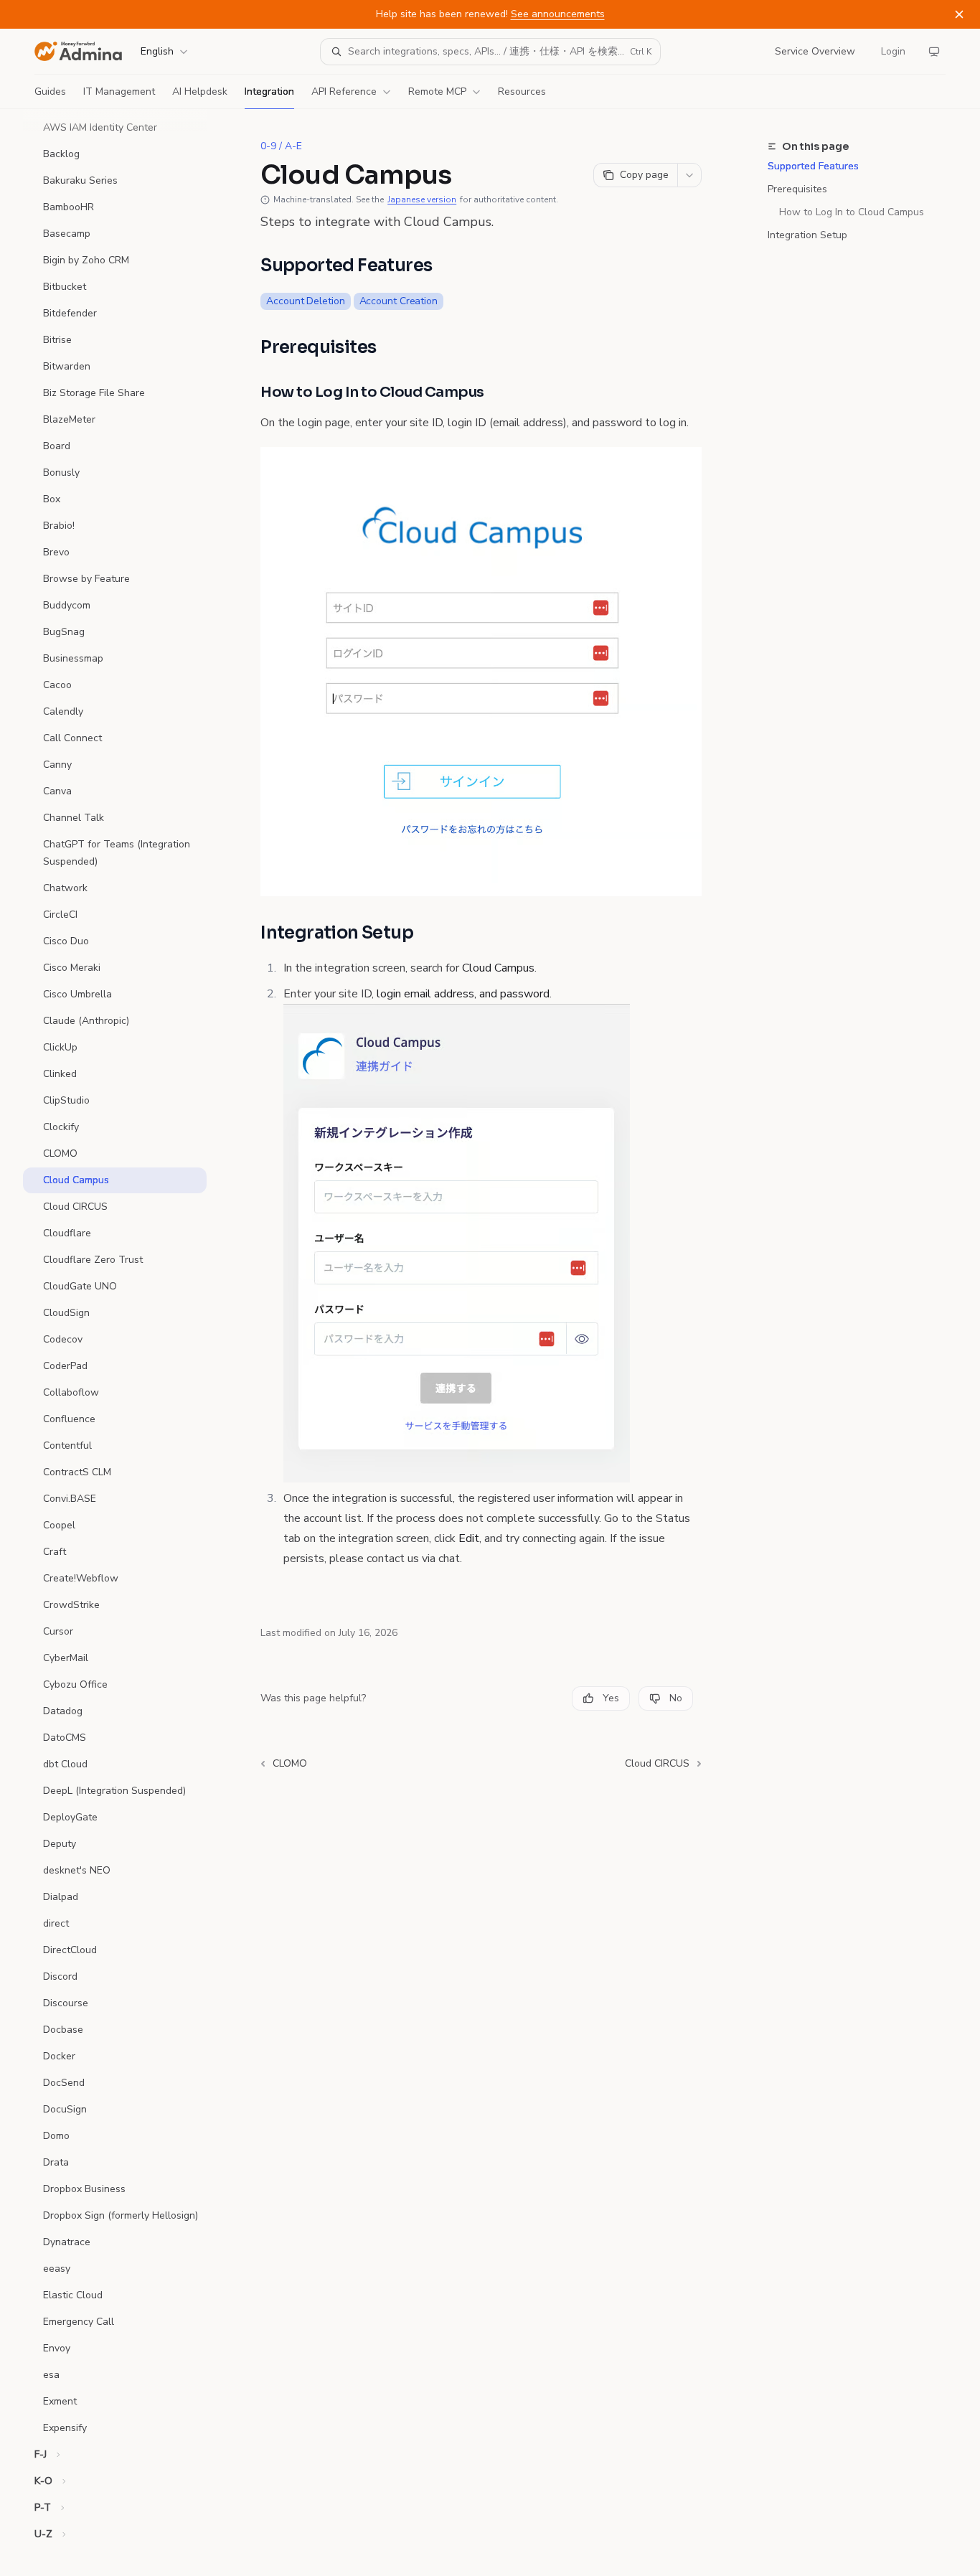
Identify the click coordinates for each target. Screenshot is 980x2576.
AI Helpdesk (200, 91)
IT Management (119, 91)
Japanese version (422, 199)
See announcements (558, 14)
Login (893, 51)
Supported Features (813, 166)
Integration (269, 91)
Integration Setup (807, 235)
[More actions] (689, 175)
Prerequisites (797, 189)
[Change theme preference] (934, 52)
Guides (50, 91)
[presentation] (126, 1343)
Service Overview (815, 51)
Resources (522, 91)
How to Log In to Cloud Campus (852, 212)
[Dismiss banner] (959, 14)
